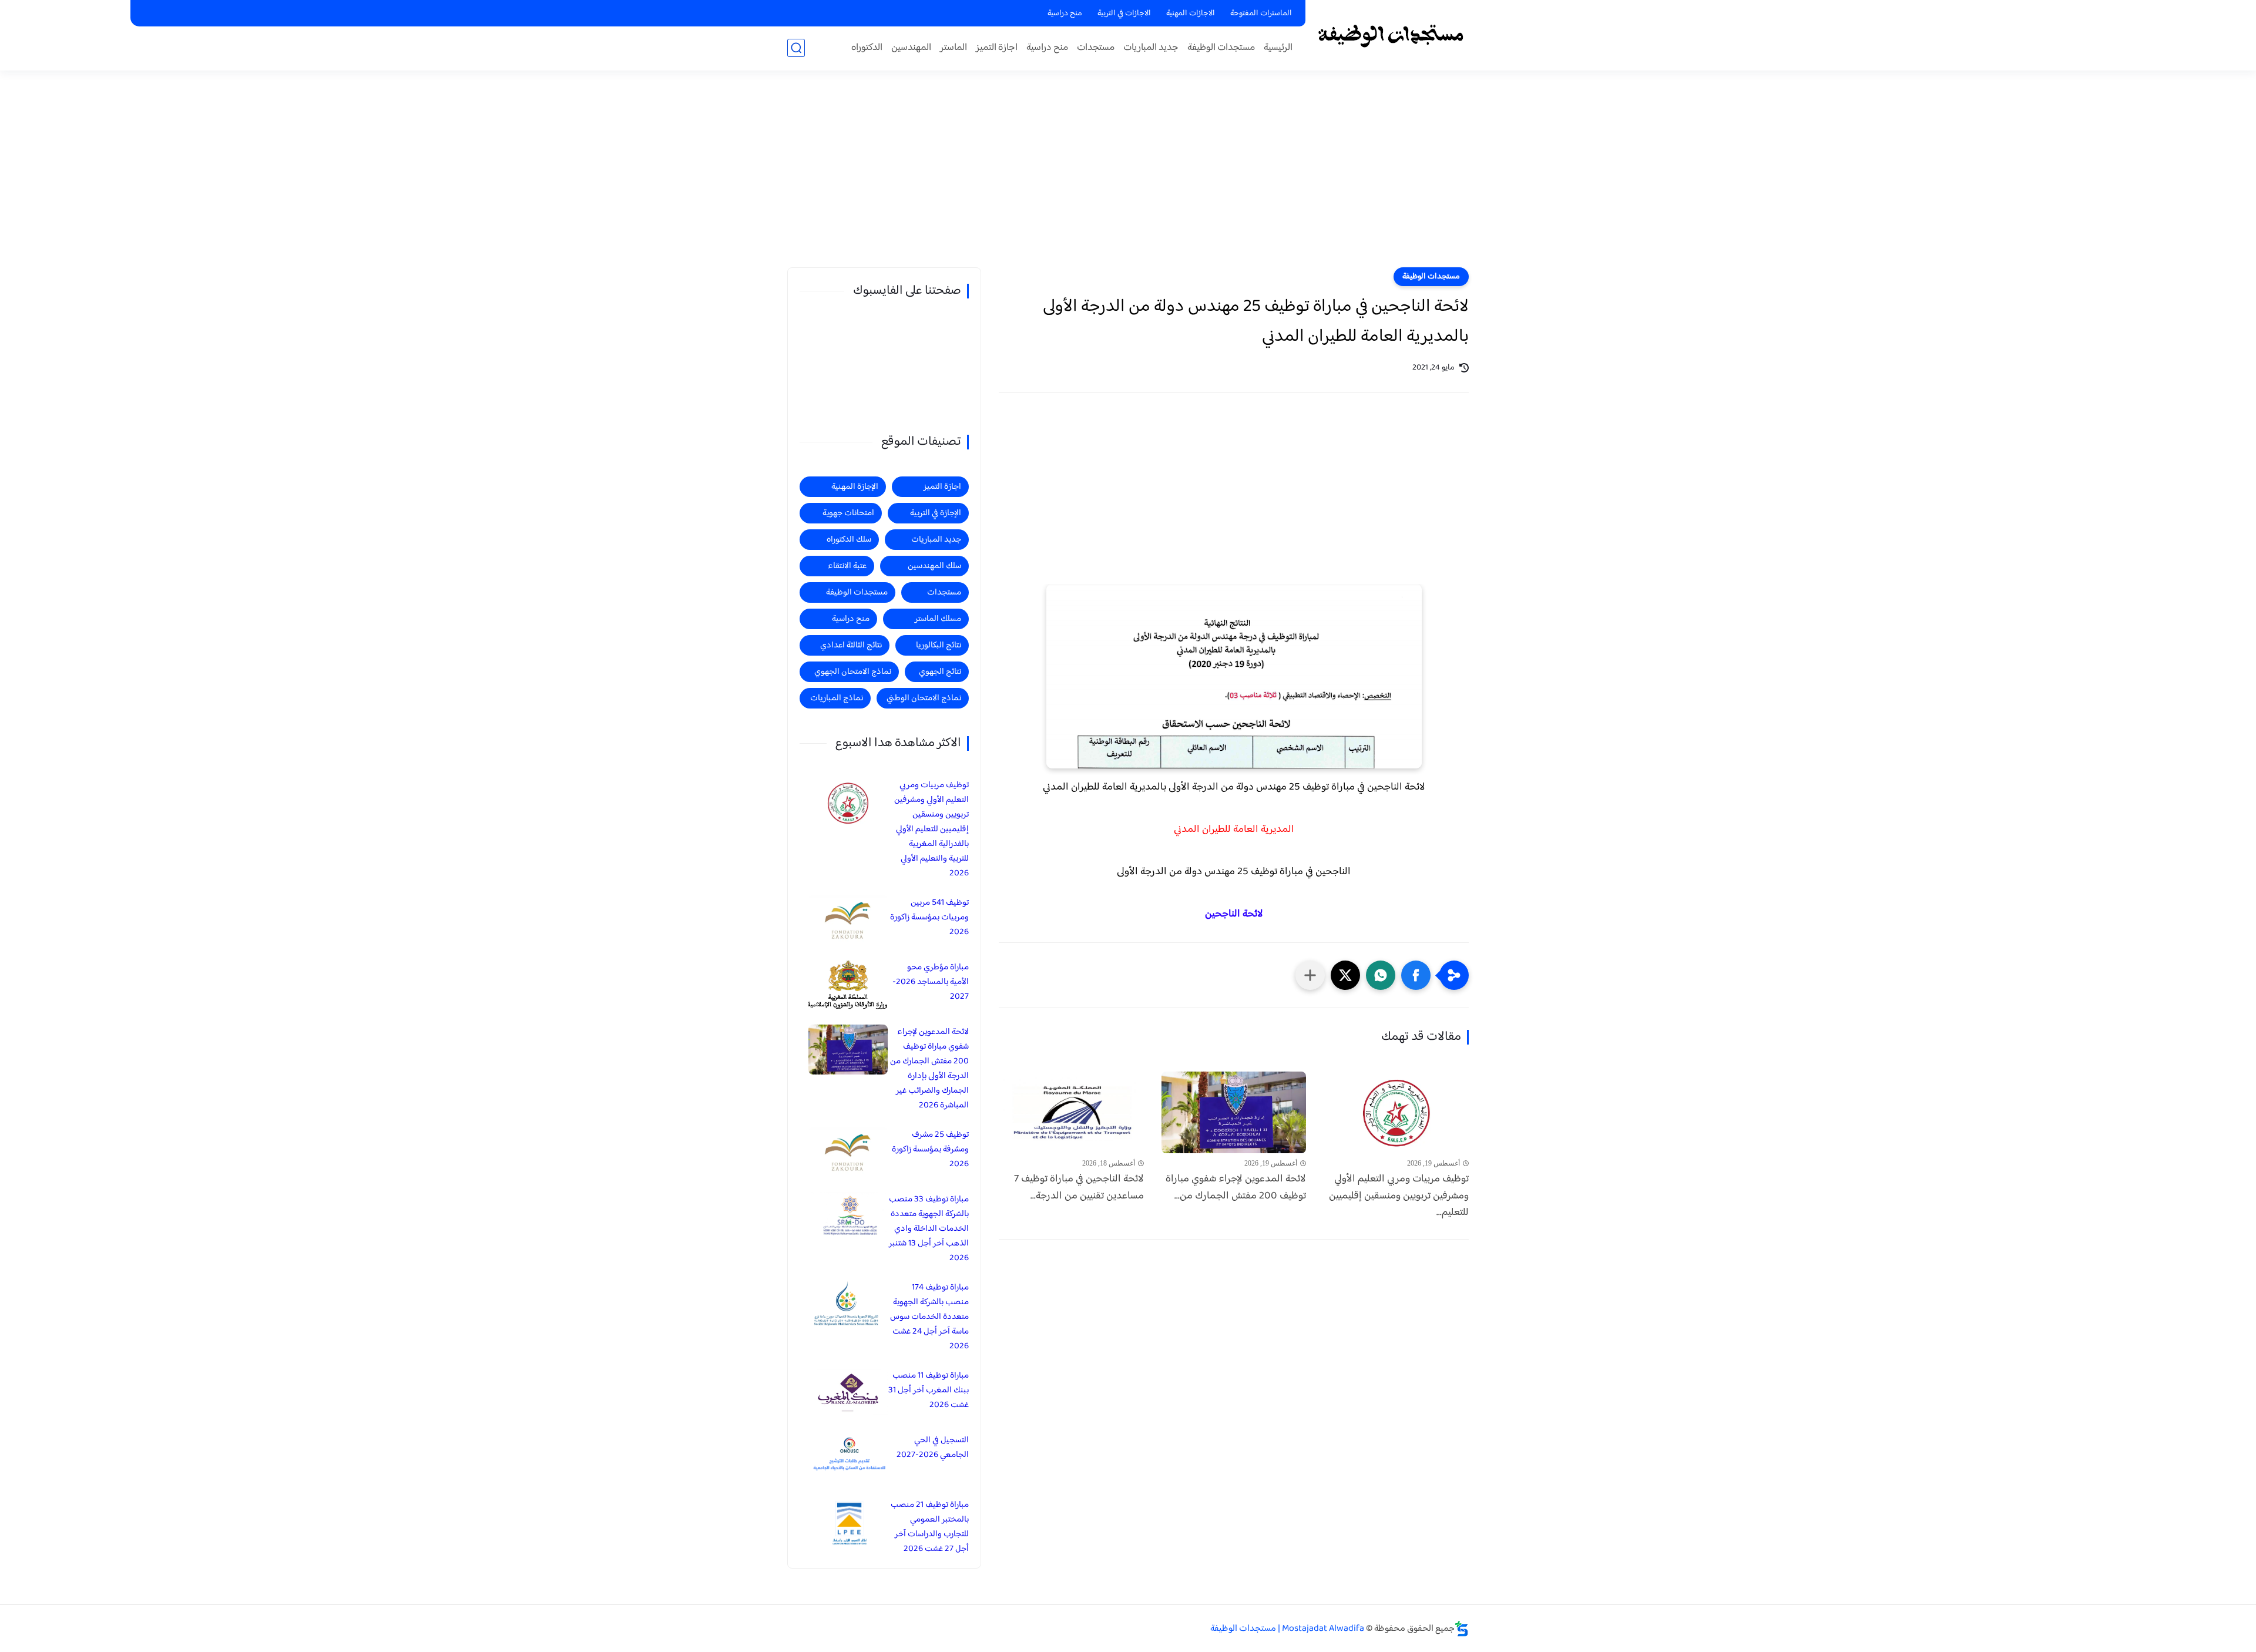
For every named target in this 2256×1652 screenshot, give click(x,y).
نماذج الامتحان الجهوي (853, 672)
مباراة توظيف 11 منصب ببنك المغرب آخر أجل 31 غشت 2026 (929, 1390)
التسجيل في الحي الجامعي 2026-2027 (933, 1448)
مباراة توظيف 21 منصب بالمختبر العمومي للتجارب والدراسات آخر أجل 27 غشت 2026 (930, 1527)
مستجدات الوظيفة (1221, 48)
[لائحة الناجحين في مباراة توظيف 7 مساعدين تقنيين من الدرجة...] (1071, 1112)
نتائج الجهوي (940, 672)
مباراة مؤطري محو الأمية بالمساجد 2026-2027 (931, 982)
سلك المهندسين (934, 566)
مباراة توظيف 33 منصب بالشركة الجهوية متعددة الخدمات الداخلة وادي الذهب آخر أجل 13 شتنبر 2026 (929, 1229)
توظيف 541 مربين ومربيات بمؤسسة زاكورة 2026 (929, 917)
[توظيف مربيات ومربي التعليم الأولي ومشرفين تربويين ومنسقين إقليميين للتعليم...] (1396, 1112)
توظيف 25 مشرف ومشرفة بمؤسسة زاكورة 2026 (930, 1149)
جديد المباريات (1151, 48)
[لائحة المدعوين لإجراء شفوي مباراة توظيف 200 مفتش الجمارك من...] (1234, 1112)
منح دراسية (1065, 14)
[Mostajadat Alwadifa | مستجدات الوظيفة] (1390, 34)
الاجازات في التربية (1124, 14)
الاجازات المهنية (1191, 14)
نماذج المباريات (837, 698)
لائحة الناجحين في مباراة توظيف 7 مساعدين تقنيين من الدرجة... (1079, 1188)
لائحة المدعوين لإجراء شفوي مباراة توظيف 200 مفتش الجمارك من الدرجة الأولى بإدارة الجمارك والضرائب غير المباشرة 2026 (929, 1069)
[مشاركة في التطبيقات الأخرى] (1310, 975)
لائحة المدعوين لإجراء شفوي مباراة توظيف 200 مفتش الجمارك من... (1236, 1188)
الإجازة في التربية (936, 513)
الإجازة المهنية (855, 487)
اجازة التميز (997, 48)
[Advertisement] (1128, 176)
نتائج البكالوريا (939, 645)
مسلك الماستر (938, 619)
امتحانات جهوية (848, 513)
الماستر (954, 48)
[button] (1416, 975)
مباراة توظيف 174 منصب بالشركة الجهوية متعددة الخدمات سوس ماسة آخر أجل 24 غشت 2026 (929, 1317)
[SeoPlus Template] (1462, 1629)
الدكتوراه (867, 48)
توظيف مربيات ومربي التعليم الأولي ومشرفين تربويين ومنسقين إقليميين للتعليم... (1399, 1196)
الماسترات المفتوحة (1261, 14)
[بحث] (796, 48)
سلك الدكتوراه (849, 540)
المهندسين (911, 48)
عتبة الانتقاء (847, 566)
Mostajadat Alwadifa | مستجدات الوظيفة (1287, 1629)
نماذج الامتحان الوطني (924, 698)
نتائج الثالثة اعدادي (851, 645)
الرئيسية (1278, 48)
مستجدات (1096, 48)
